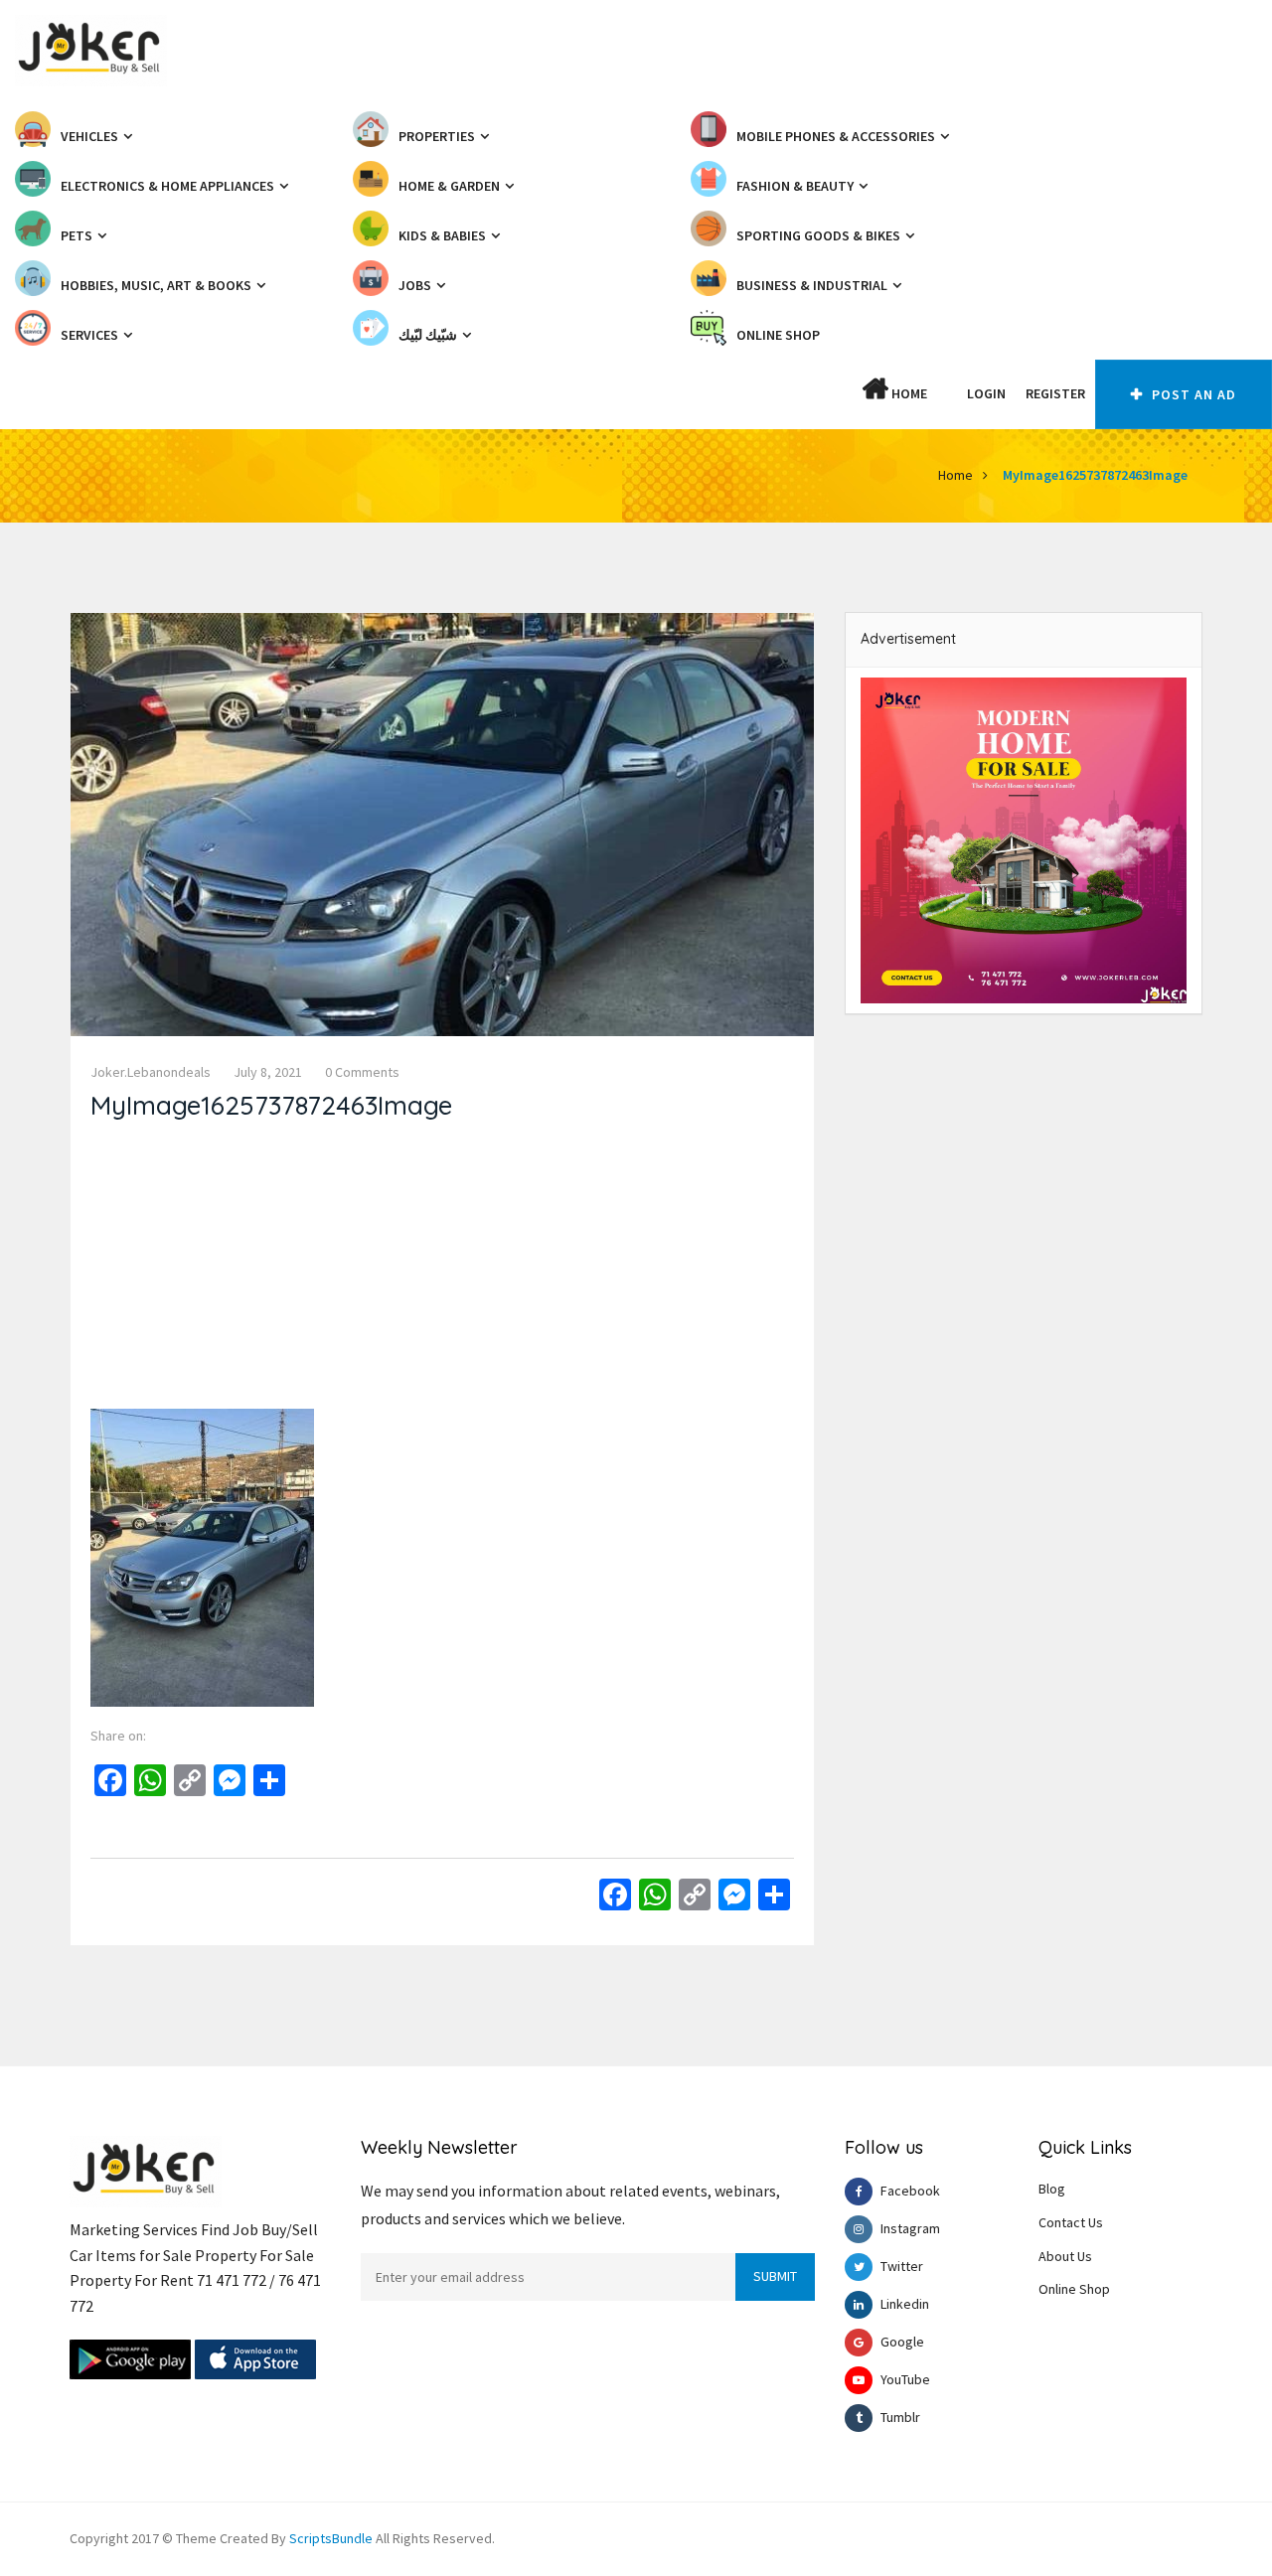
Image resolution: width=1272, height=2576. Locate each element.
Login (986, 393)
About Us (1065, 2256)
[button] (947, 393)
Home (908, 393)
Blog (1052, 2189)
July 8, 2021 (268, 1072)
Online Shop (1074, 2289)
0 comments (362, 1072)
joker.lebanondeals (151, 1072)
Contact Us (1071, 2222)
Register (1055, 393)
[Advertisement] (442, 1270)
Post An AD (1192, 394)
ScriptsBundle (331, 2538)
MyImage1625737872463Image (1095, 475)
